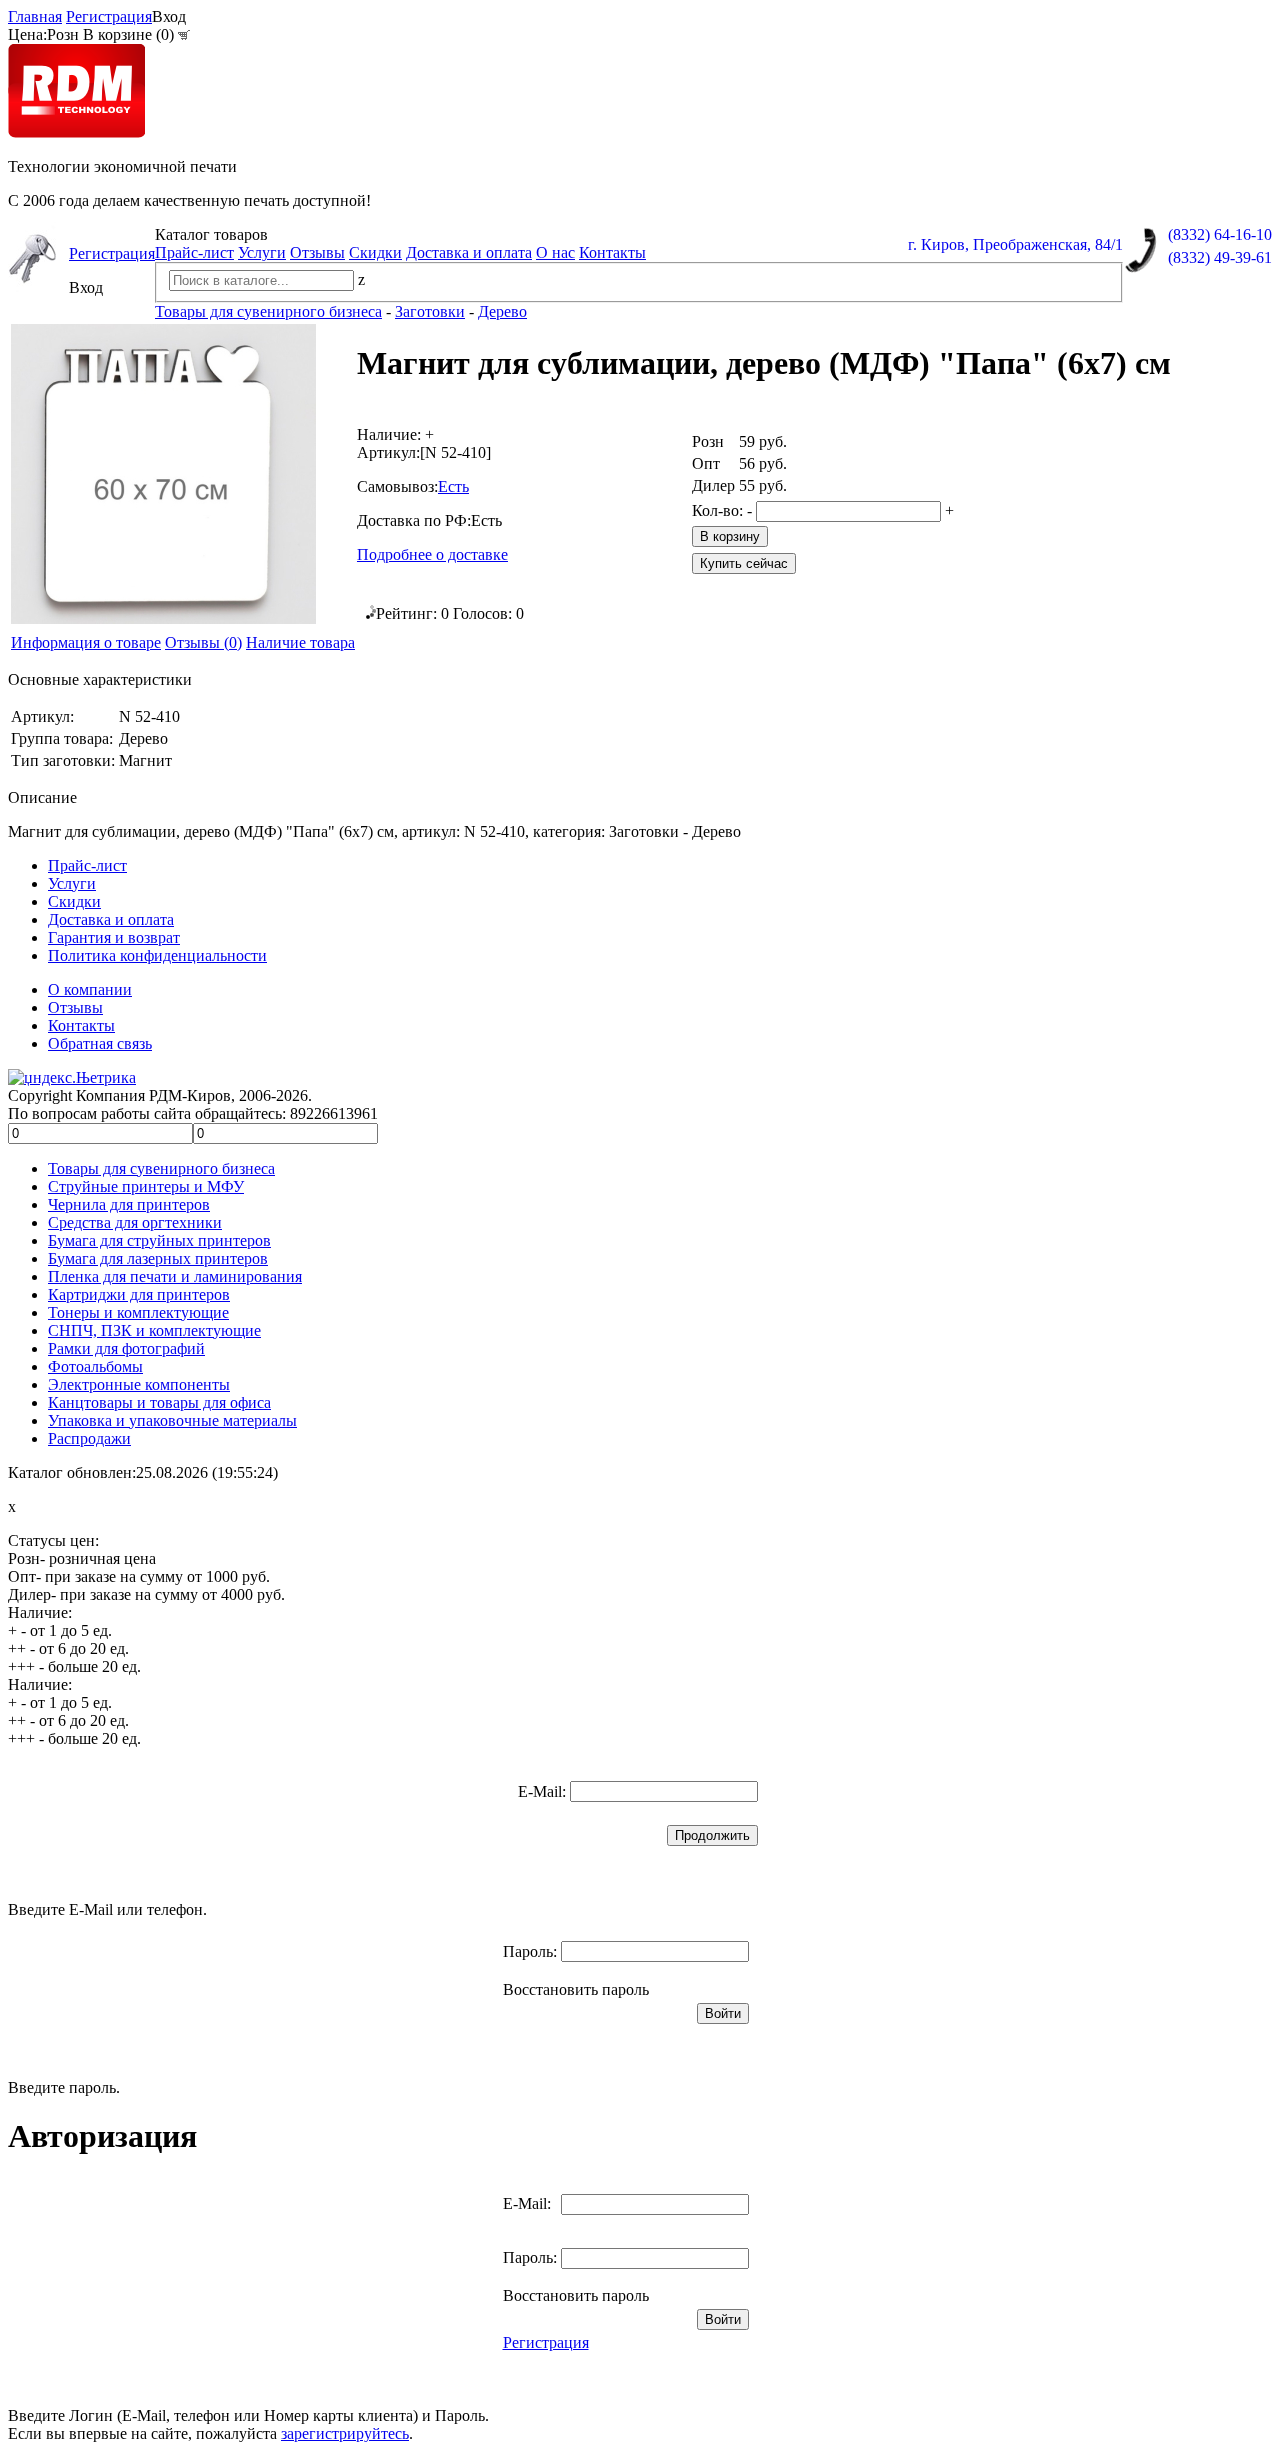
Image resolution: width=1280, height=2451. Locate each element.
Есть (453, 486)
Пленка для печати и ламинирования (175, 1276)
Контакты (612, 252)
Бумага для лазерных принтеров (158, 1258)
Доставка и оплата (469, 252)
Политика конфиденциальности (157, 955)
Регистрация (109, 16)
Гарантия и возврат (114, 937)
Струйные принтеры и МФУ (146, 1186)
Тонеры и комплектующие (138, 1312)
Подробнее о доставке (432, 554)
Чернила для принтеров (129, 1204)
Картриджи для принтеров (139, 1294)
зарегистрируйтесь (345, 2433)
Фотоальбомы (95, 1366)
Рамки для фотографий (126, 1348)
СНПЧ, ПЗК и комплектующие (154, 1330)
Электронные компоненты (139, 1384)
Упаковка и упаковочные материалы (172, 1420)
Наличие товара (300, 642)
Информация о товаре (86, 642)
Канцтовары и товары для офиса (159, 1402)
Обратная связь (100, 1043)
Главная (35, 16)
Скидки (375, 252)
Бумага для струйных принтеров (159, 1240)
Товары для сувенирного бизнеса (161, 1168)
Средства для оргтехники (135, 1222)
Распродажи (89, 1438)
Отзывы (317, 252)
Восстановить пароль (576, 1989)
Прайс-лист (194, 252)
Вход (169, 16)
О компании (90, 989)
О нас (555, 252)
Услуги (262, 252)
